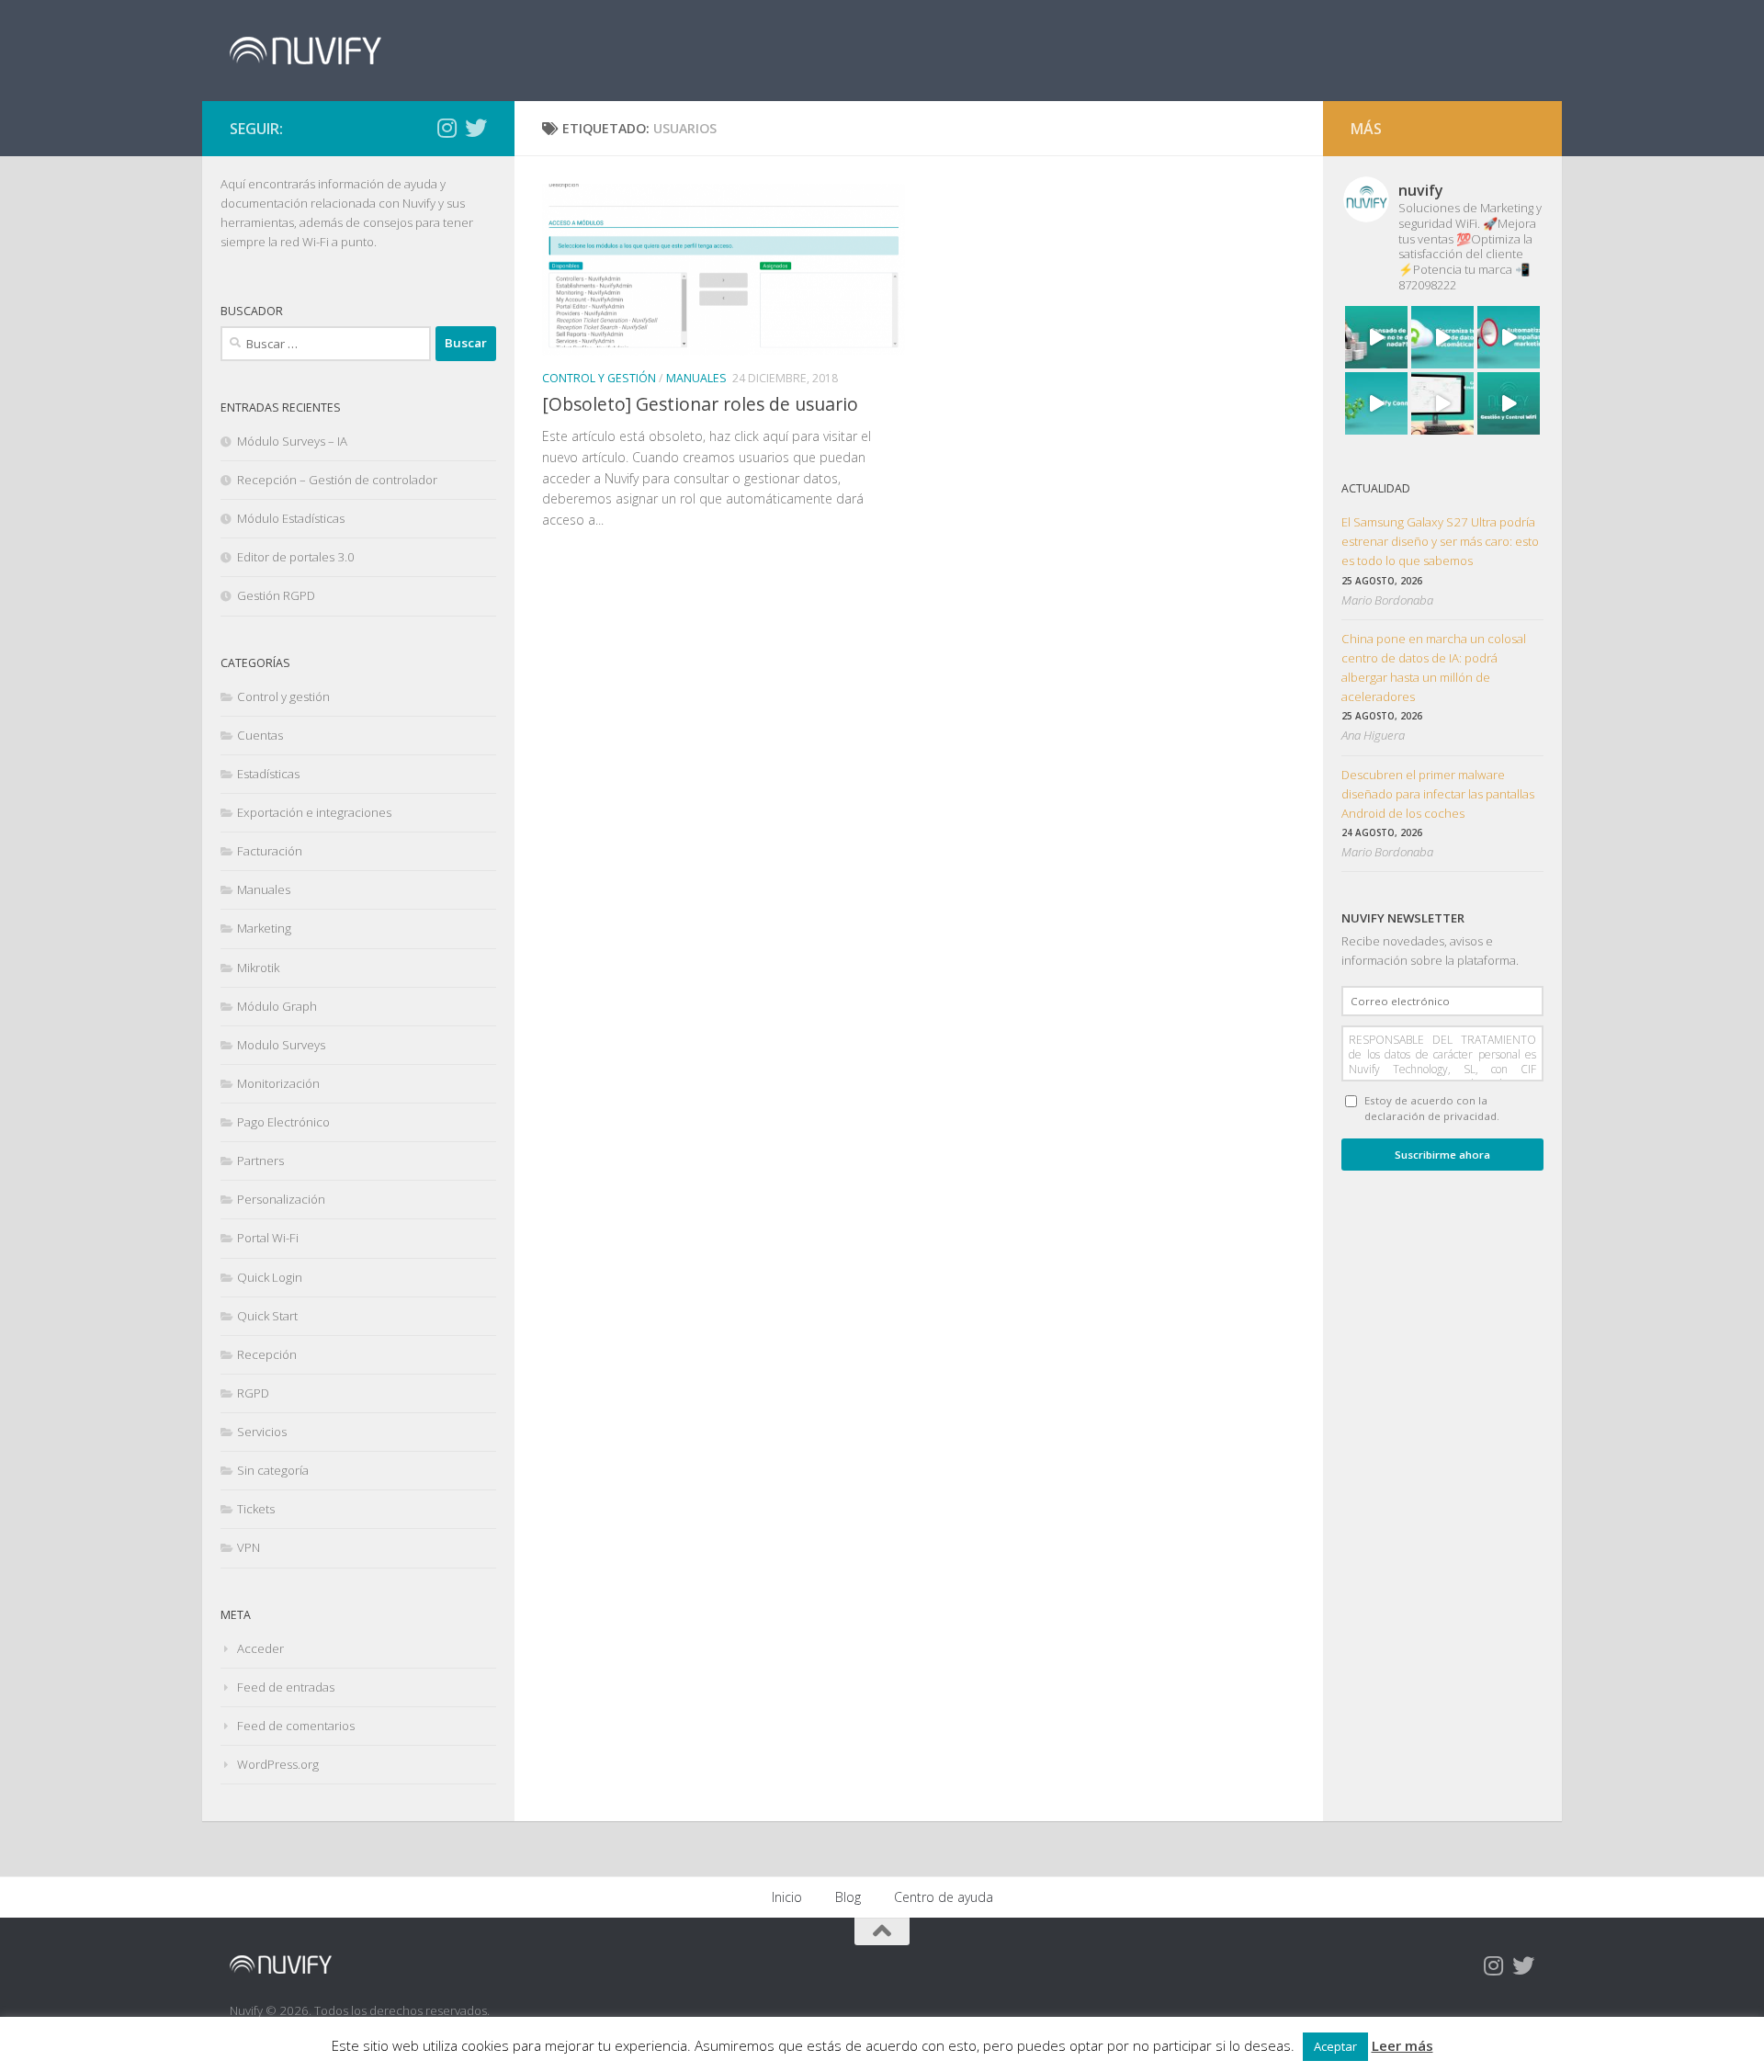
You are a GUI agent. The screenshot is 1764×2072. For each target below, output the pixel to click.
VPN (249, 1547)
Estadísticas (268, 774)
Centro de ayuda (944, 1897)
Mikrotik (258, 968)
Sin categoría (273, 1470)
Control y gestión (599, 378)
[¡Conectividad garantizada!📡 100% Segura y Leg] (1509, 403)
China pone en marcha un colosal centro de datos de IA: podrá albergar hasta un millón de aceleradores (1434, 668)
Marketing (264, 928)
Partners (260, 1161)
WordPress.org (278, 1764)
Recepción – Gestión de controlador (337, 480)
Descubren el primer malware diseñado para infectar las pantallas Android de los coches (1438, 794)
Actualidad (1376, 488)
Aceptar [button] (1335, 2046)
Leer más (1402, 2045)
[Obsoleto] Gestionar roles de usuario (700, 404)
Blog (848, 1897)
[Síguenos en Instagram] (447, 128)
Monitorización (278, 1083)
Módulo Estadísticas (291, 518)
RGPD (253, 1393)
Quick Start (267, 1316)
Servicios (262, 1432)
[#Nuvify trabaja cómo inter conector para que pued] (1442, 337)
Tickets (256, 1509)
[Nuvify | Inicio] (305, 51)
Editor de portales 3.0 (296, 557)
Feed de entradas (286, 1687)
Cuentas (260, 735)
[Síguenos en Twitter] (476, 128)
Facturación (270, 851)
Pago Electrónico (283, 1122)
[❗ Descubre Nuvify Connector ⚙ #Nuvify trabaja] (1376, 403)
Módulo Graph (277, 1006)
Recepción (267, 1354)
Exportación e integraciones (314, 812)
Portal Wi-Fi (268, 1238)
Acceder (260, 1648)
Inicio (787, 1897)
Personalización (281, 1199)
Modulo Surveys (281, 1045)
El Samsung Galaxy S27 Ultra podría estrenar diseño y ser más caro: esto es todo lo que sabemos (1440, 541)
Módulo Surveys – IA (292, 441)
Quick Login (270, 1277)
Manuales (696, 378)
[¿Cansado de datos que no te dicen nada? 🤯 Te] (1376, 337)
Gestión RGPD (276, 595)
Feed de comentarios (296, 1726)
